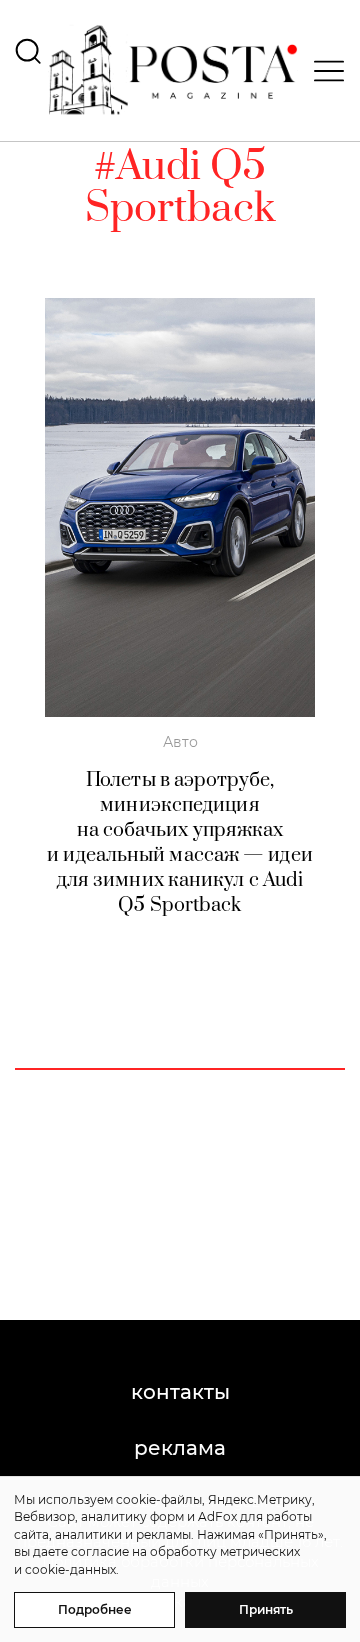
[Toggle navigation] (323, 71)
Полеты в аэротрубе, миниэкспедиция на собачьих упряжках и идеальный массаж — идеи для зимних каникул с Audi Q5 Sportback (180, 843)
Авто (180, 742)
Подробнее (95, 1609)
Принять (266, 1609)
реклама (180, 1448)
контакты (180, 1392)
